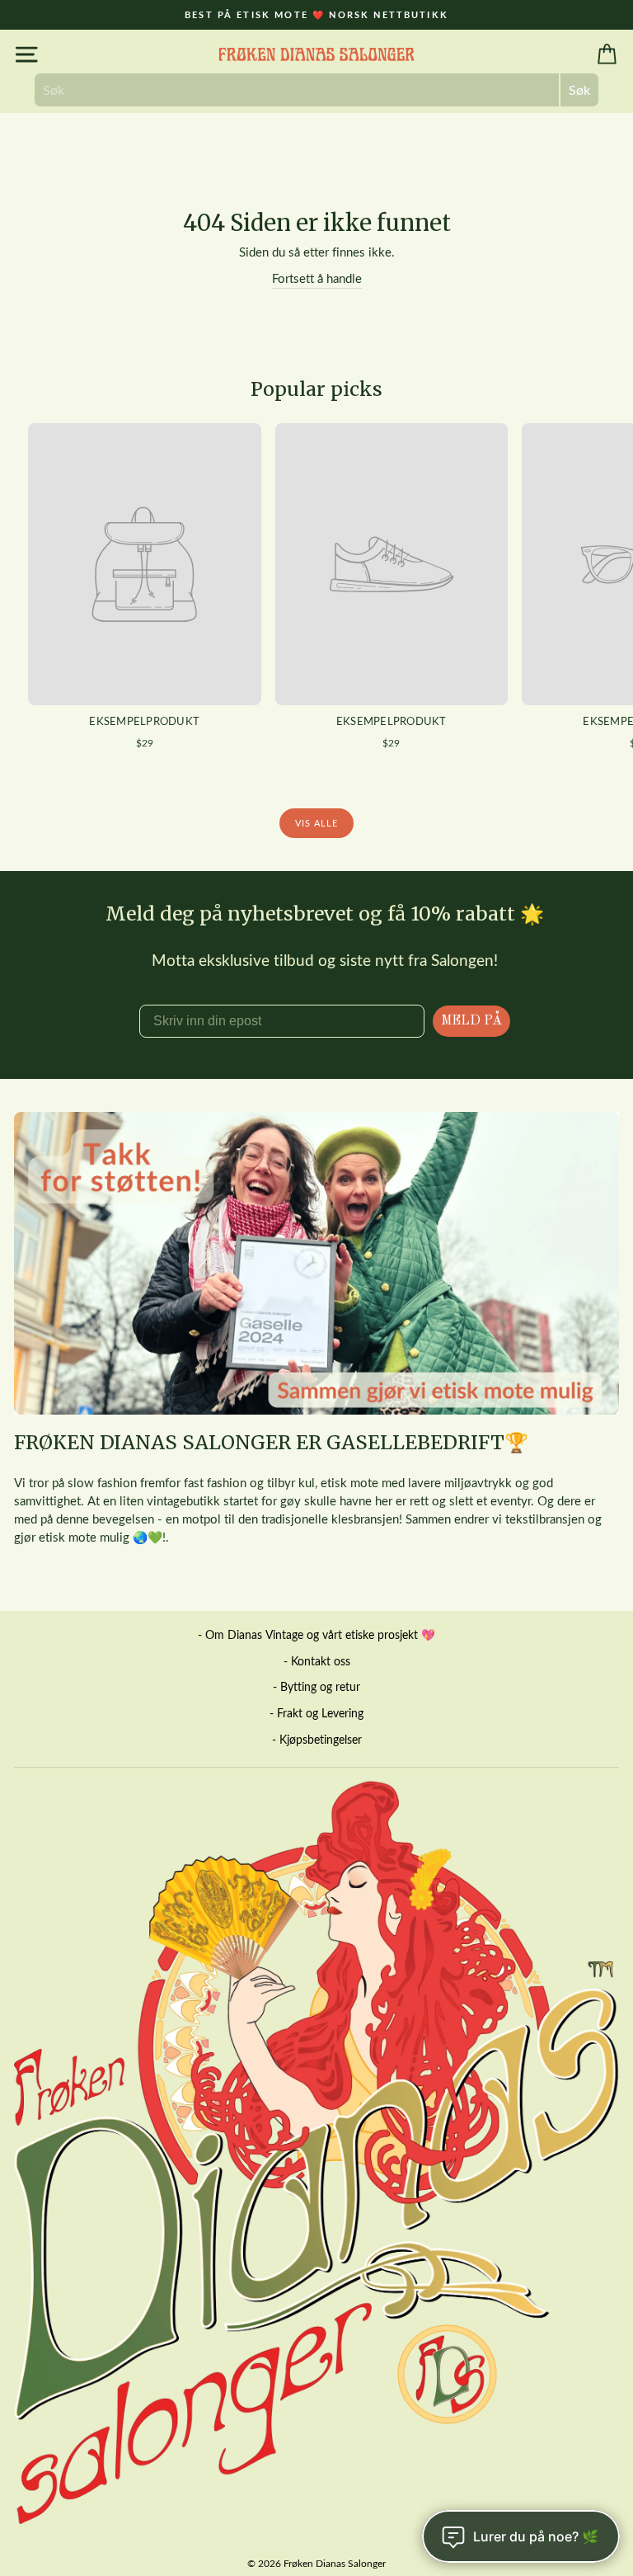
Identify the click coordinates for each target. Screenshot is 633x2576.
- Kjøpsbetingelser (317, 1739)
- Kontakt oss (317, 1661)
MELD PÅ (471, 1021)
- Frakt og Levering (316, 1713)
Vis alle (317, 823)
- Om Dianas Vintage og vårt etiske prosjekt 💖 (316, 1634)
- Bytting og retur (316, 1686)
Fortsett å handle (317, 278)
